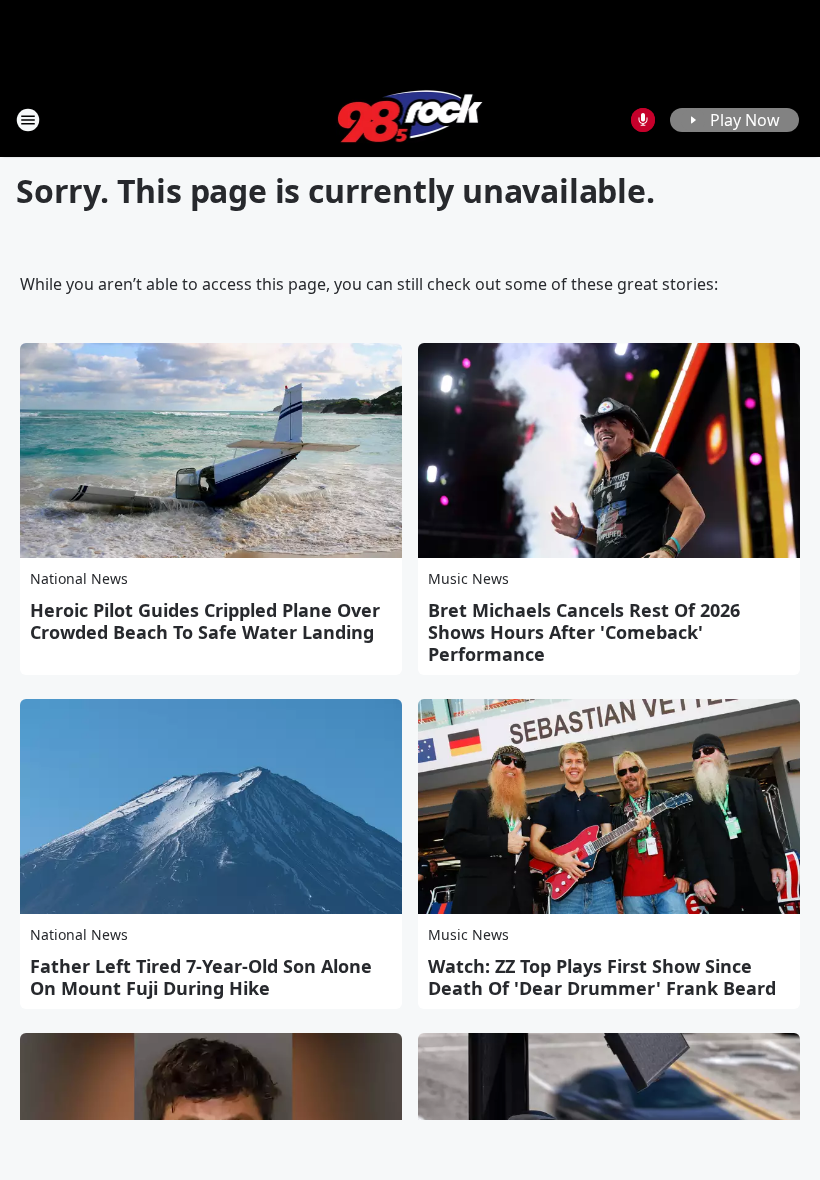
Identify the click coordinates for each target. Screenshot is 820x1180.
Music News (468, 578)
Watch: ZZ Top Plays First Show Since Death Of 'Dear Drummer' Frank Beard (602, 977)
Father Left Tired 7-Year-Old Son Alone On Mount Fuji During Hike (201, 977)
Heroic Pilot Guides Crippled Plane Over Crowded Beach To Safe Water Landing (205, 621)
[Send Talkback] (643, 120)
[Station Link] (410, 119)
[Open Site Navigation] (28, 120)
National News (79, 578)
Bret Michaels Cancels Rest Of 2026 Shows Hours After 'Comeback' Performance (584, 632)
